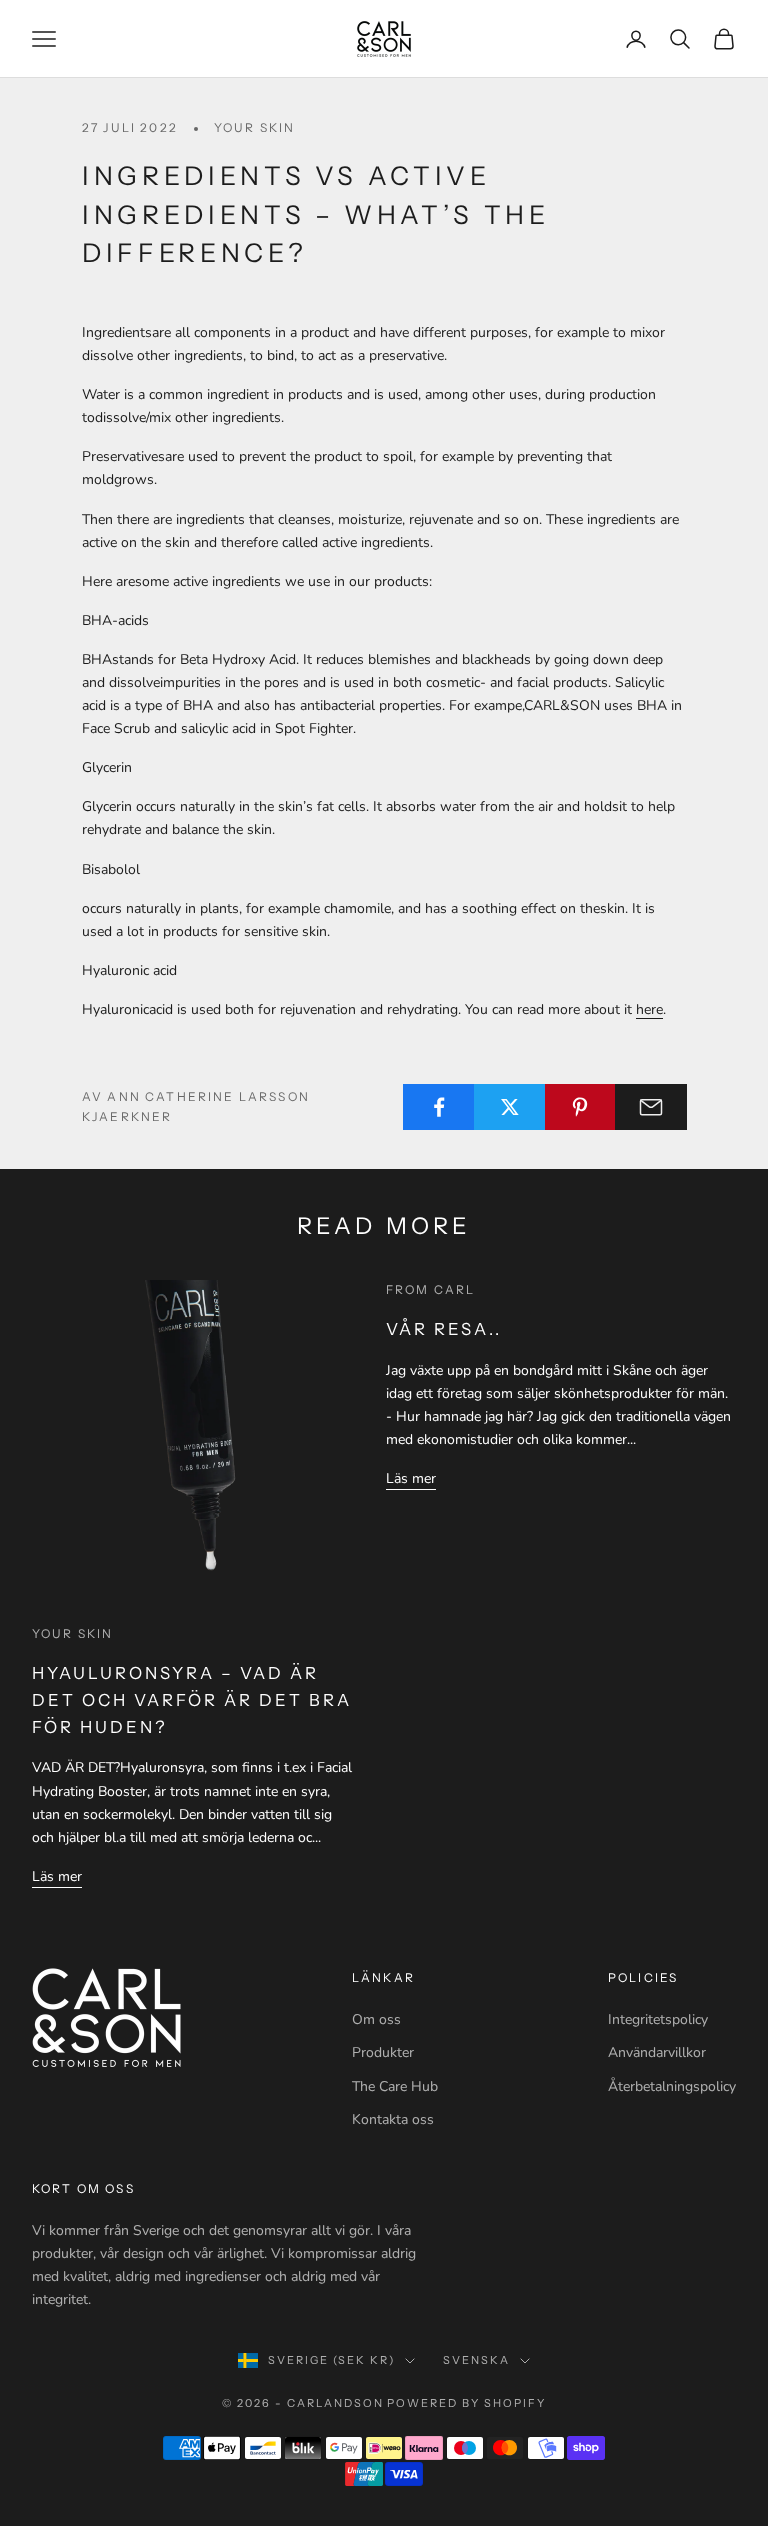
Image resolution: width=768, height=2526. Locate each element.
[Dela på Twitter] (510, 1107)
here (649, 1009)
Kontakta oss (393, 2119)
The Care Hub (395, 2086)
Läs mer (57, 1876)
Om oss (376, 2019)
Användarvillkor (657, 2052)
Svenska (476, 2360)
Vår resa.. (444, 1329)
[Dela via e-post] (651, 1107)
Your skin (254, 127)
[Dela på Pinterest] (581, 1107)
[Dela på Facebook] (439, 1107)
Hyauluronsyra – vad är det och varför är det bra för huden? (192, 1700)
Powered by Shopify (466, 2403)
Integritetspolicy (658, 2019)
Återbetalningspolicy (672, 2086)
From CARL (430, 1289)
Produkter (383, 2052)
